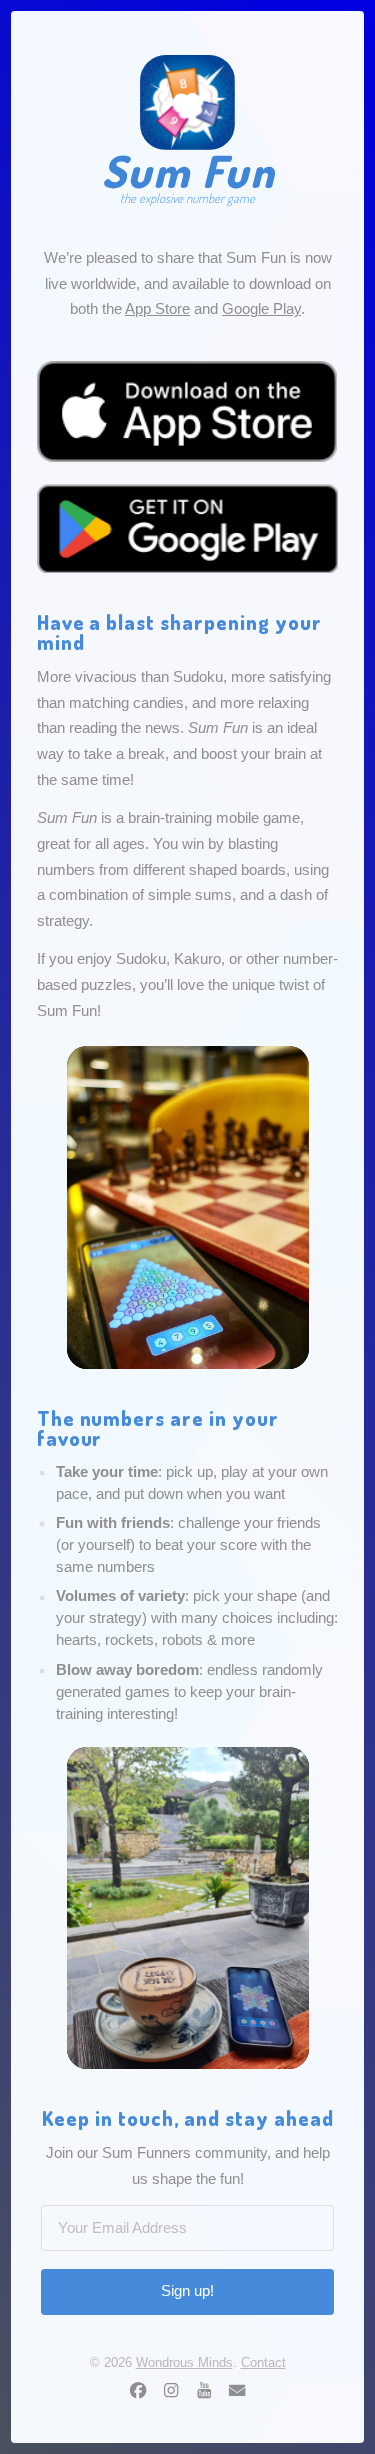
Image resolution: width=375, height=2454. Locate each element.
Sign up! (187, 2291)
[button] (138, 2390)
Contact (263, 2362)
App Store (157, 309)
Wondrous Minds (184, 2362)
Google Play (261, 309)
